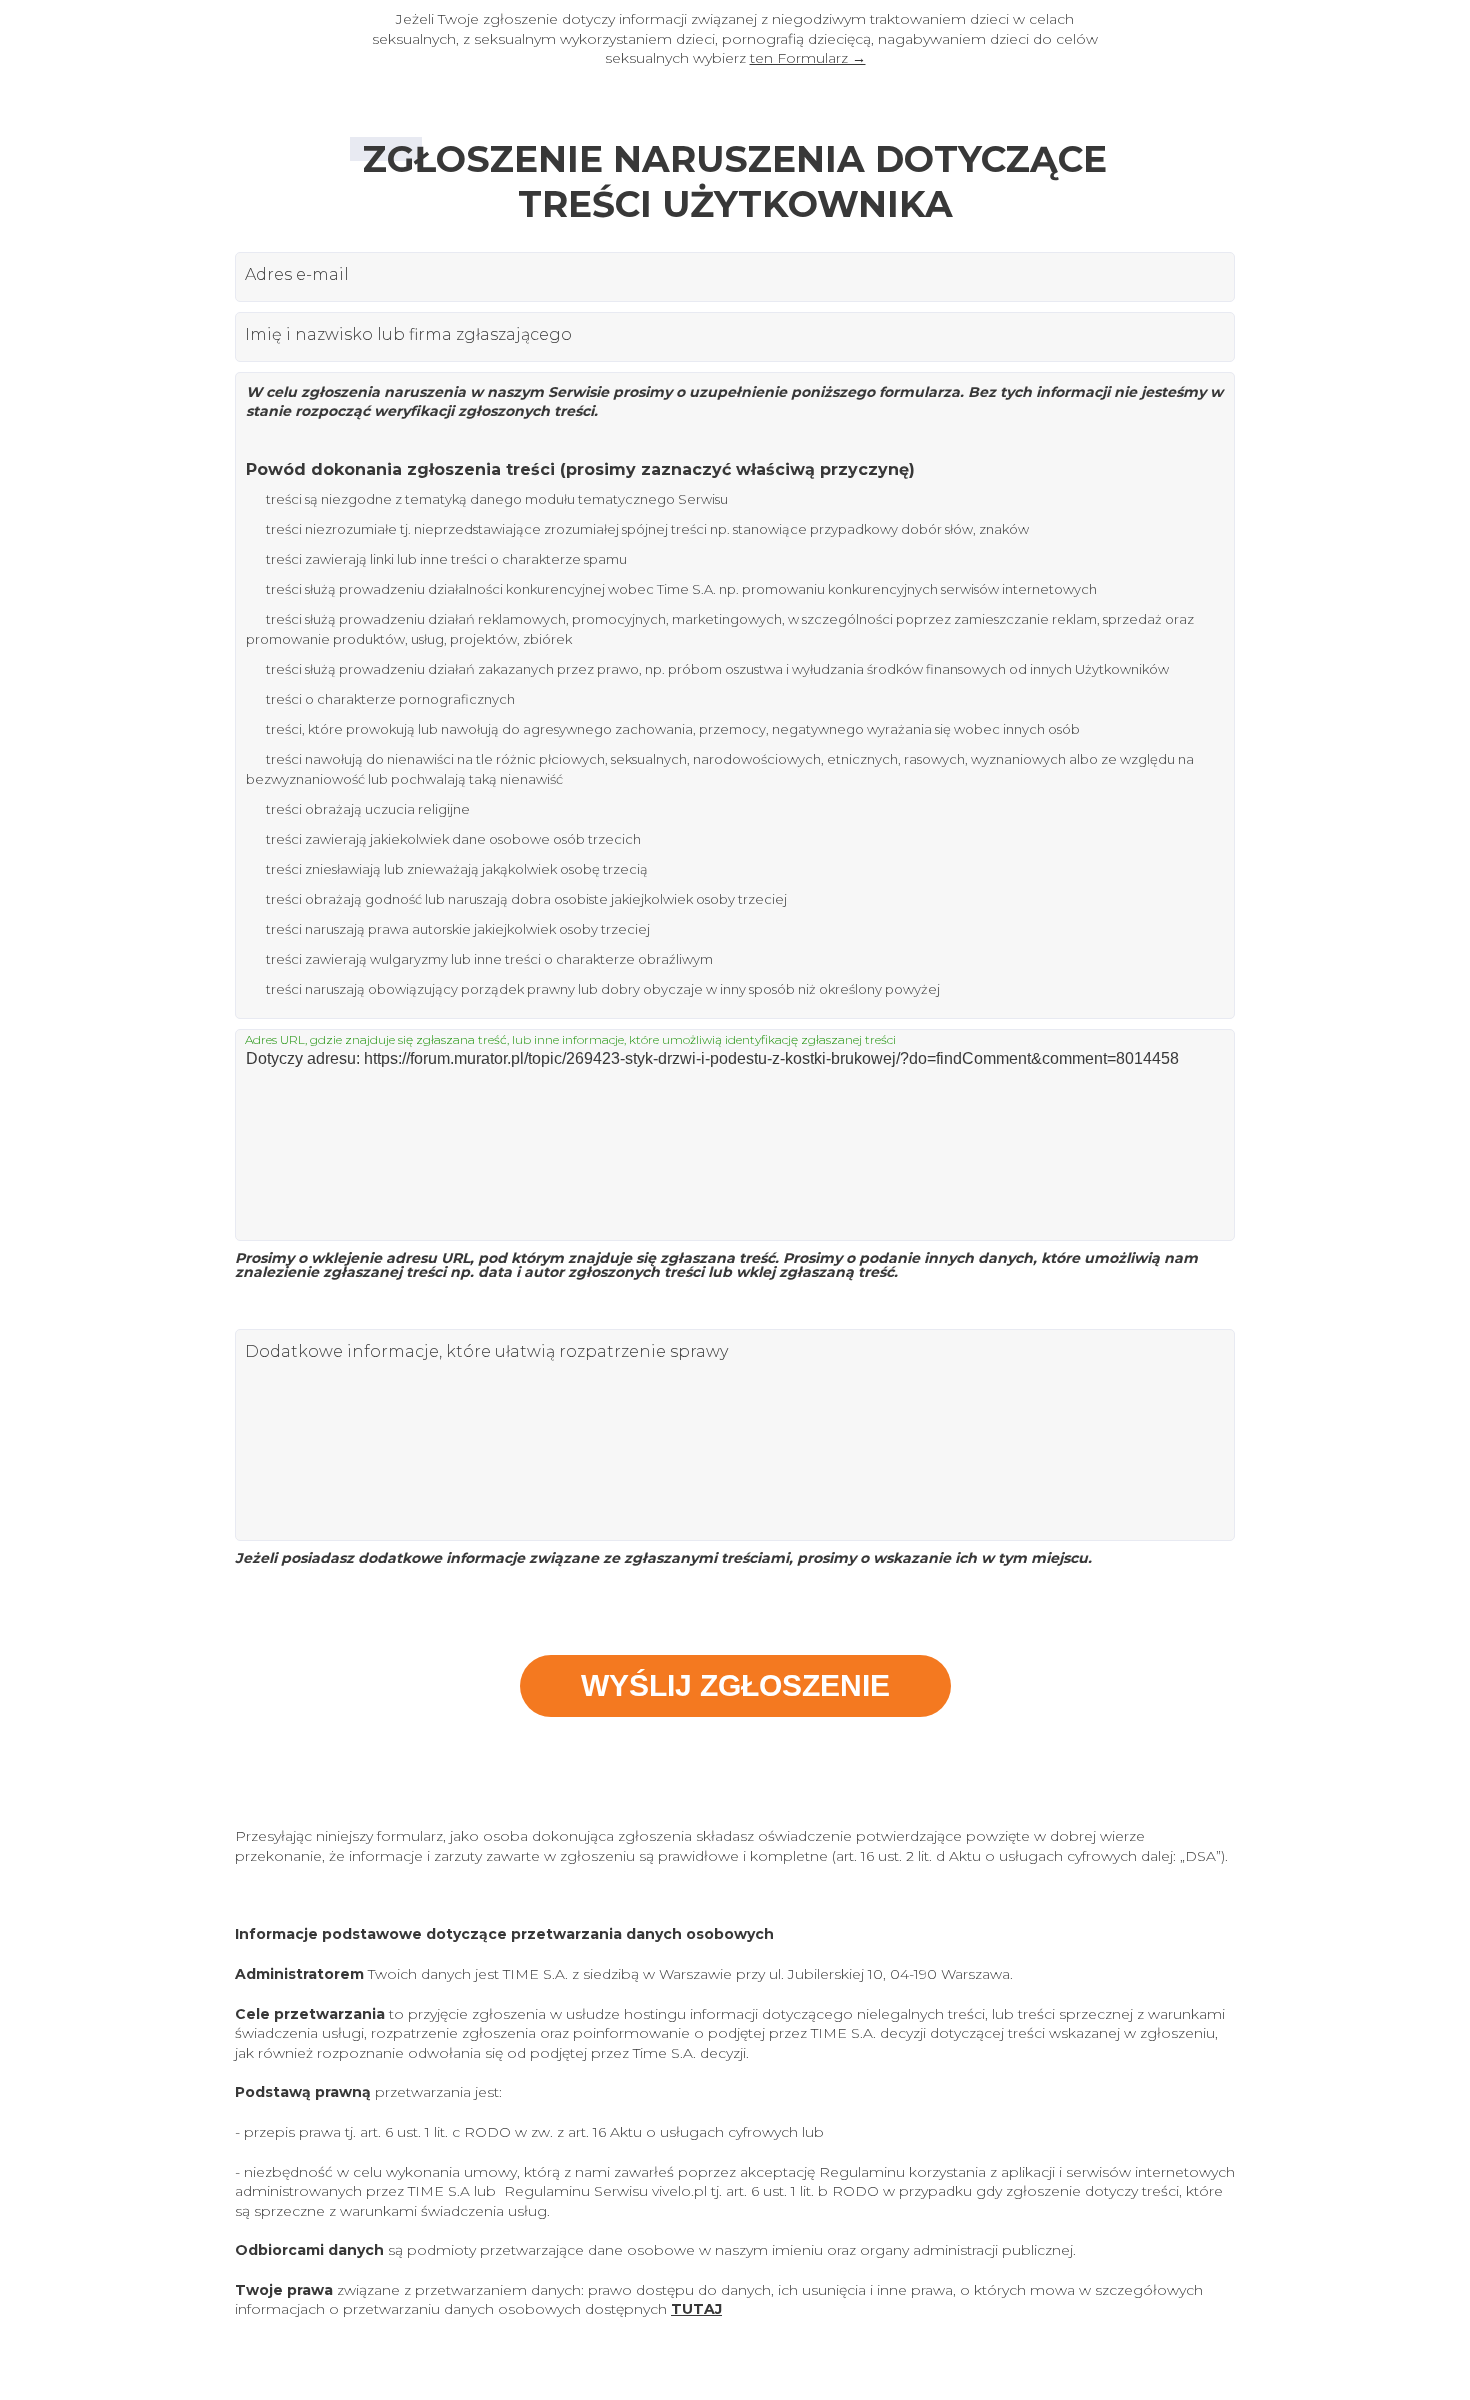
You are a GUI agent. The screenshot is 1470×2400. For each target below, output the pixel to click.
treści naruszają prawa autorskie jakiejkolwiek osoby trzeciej (458, 929)
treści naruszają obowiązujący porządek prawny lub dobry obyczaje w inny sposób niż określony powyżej (603, 989)
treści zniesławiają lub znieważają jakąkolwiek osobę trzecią (457, 869)
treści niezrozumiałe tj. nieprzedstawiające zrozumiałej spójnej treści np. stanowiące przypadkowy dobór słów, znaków (647, 529)
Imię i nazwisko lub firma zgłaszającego (408, 335)
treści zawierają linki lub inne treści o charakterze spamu (446, 559)
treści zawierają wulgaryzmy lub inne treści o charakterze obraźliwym (489, 959)
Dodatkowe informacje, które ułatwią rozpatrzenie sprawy (486, 1352)
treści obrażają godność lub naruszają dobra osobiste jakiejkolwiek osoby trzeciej (526, 899)
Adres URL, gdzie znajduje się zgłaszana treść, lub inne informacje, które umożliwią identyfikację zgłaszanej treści (570, 1040)
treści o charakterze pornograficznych (390, 699)
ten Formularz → (808, 58)
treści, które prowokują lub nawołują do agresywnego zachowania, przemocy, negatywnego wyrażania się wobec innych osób (673, 729)
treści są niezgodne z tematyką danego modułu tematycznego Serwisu (497, 499)
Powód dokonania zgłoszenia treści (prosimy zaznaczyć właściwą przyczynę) (580, 469)
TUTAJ (696, 2309)
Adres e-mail (297, 275)
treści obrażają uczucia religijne (368, 809)
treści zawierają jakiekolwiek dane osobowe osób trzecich (453, 839)
